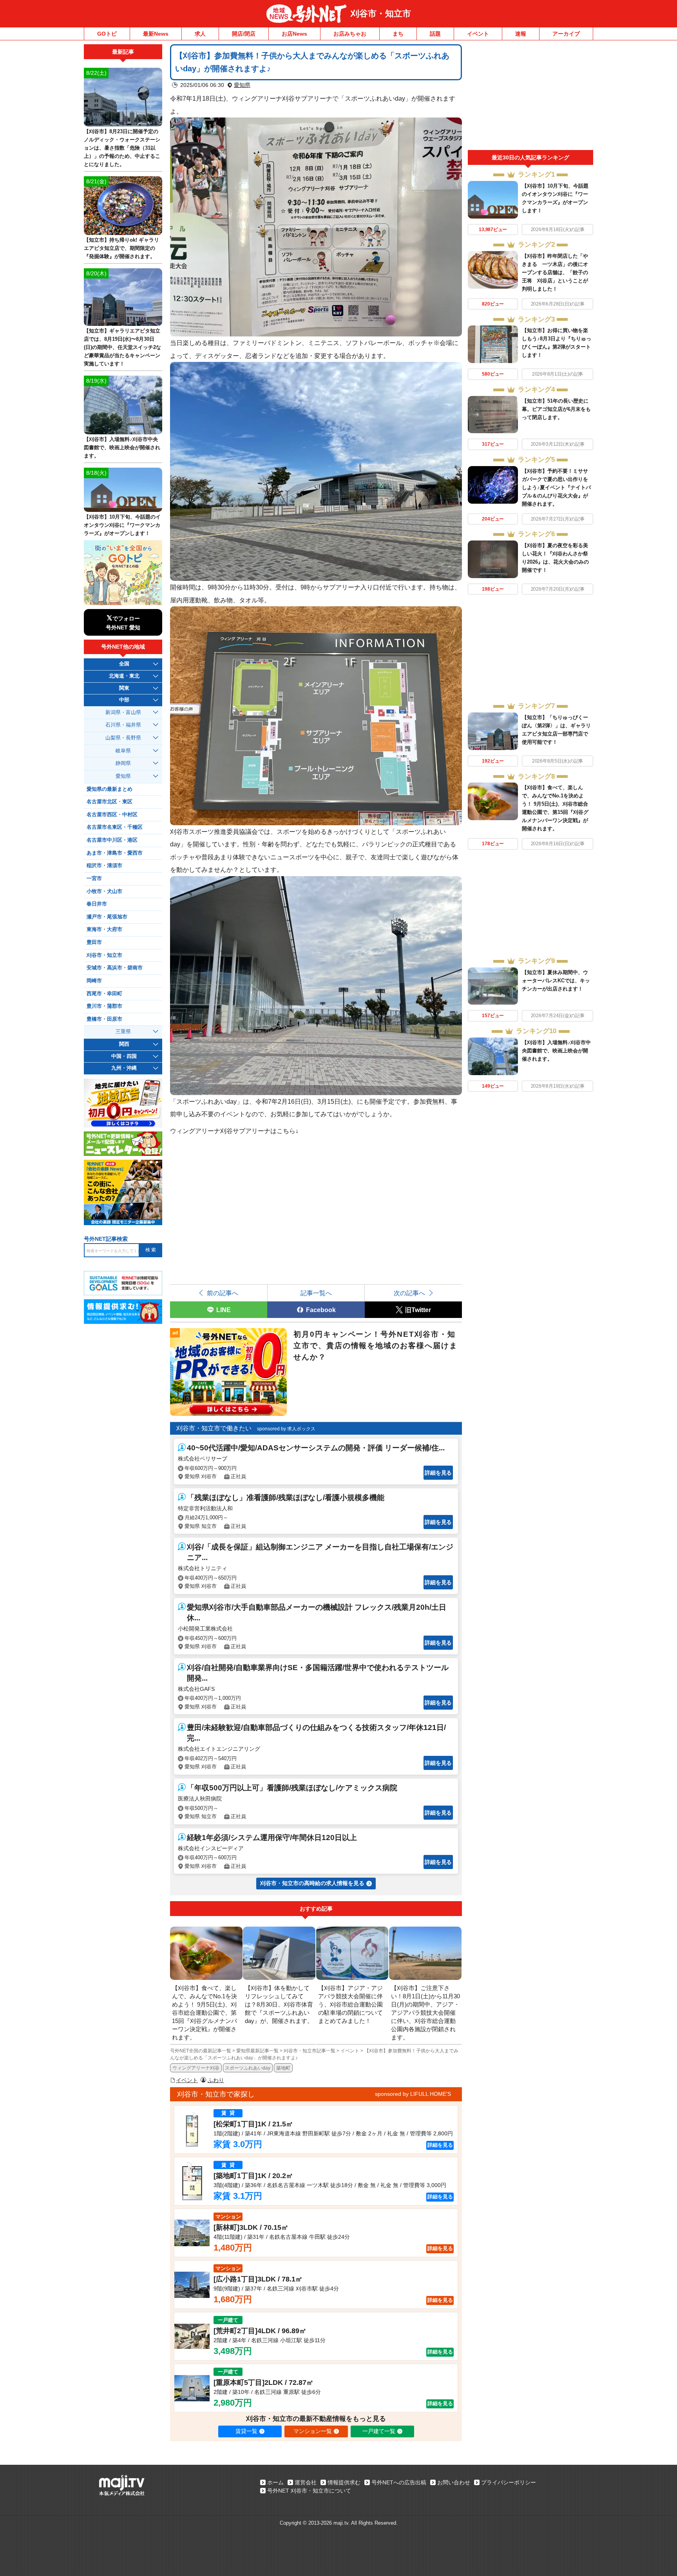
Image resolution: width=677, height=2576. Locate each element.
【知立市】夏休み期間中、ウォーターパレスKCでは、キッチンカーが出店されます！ (556, 981)
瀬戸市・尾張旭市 (107, 917)
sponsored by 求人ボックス (286, 1429)
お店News (294, 34)
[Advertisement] (530, 97)
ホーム (275, 2482)
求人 (200, 34)
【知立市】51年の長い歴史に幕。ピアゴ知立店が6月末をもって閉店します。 (556, 409)
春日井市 (97, 904)
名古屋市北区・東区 (110, 802)
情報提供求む (344, 2482)
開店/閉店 (244, 34)
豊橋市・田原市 (104, 1019)
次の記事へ (409, 1293)
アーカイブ (566, 34)
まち (398, 34)
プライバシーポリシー (509, 2482)
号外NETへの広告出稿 (399, 2482)
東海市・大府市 (104, 929)
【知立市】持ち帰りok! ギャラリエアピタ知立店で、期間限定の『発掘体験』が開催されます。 (121, 248)
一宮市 (94, 879)
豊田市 (94, 942)
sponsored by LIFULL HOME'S (413, 2094)
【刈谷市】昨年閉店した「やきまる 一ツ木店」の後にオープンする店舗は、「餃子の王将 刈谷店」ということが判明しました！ (555, 272)
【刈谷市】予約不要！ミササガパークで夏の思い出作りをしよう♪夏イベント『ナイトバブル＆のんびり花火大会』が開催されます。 (556, 487)
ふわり (216, 2080)
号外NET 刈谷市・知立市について (309, 2491)
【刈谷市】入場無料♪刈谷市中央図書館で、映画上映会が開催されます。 (556, 1051)
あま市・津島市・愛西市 (115, 853)
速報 (521, 34)
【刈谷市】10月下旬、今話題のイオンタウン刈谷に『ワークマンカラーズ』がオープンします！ (122, 525)
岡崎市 (94, 981)
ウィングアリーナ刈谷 (196, 2068)
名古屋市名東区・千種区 (115, 827)
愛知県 (242, 85)
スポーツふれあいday (248, 2068)
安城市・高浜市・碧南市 (115, 968)
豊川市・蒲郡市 (104, 1006)
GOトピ (107, 34)
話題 (435, 34)
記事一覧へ (316, 1293)
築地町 (283, 2068)
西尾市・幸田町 (104, 994)
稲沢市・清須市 (104, 866)
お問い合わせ (454, 2482)
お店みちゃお (350, 34)
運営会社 (306, 2482)
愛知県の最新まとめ (110, 789)
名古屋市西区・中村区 (112, 815)
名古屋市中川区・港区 (112, 840)
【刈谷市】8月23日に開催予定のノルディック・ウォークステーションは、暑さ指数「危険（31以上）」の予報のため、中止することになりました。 (122, 148)
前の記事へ (223, 1293)
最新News (156, 34)
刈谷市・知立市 (381, 14)
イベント (478, 34)
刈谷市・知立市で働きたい (214, 1428)
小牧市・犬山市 (104, 891)
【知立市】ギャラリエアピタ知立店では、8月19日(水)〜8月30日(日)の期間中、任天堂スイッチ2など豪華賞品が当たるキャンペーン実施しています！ (122, 347)
